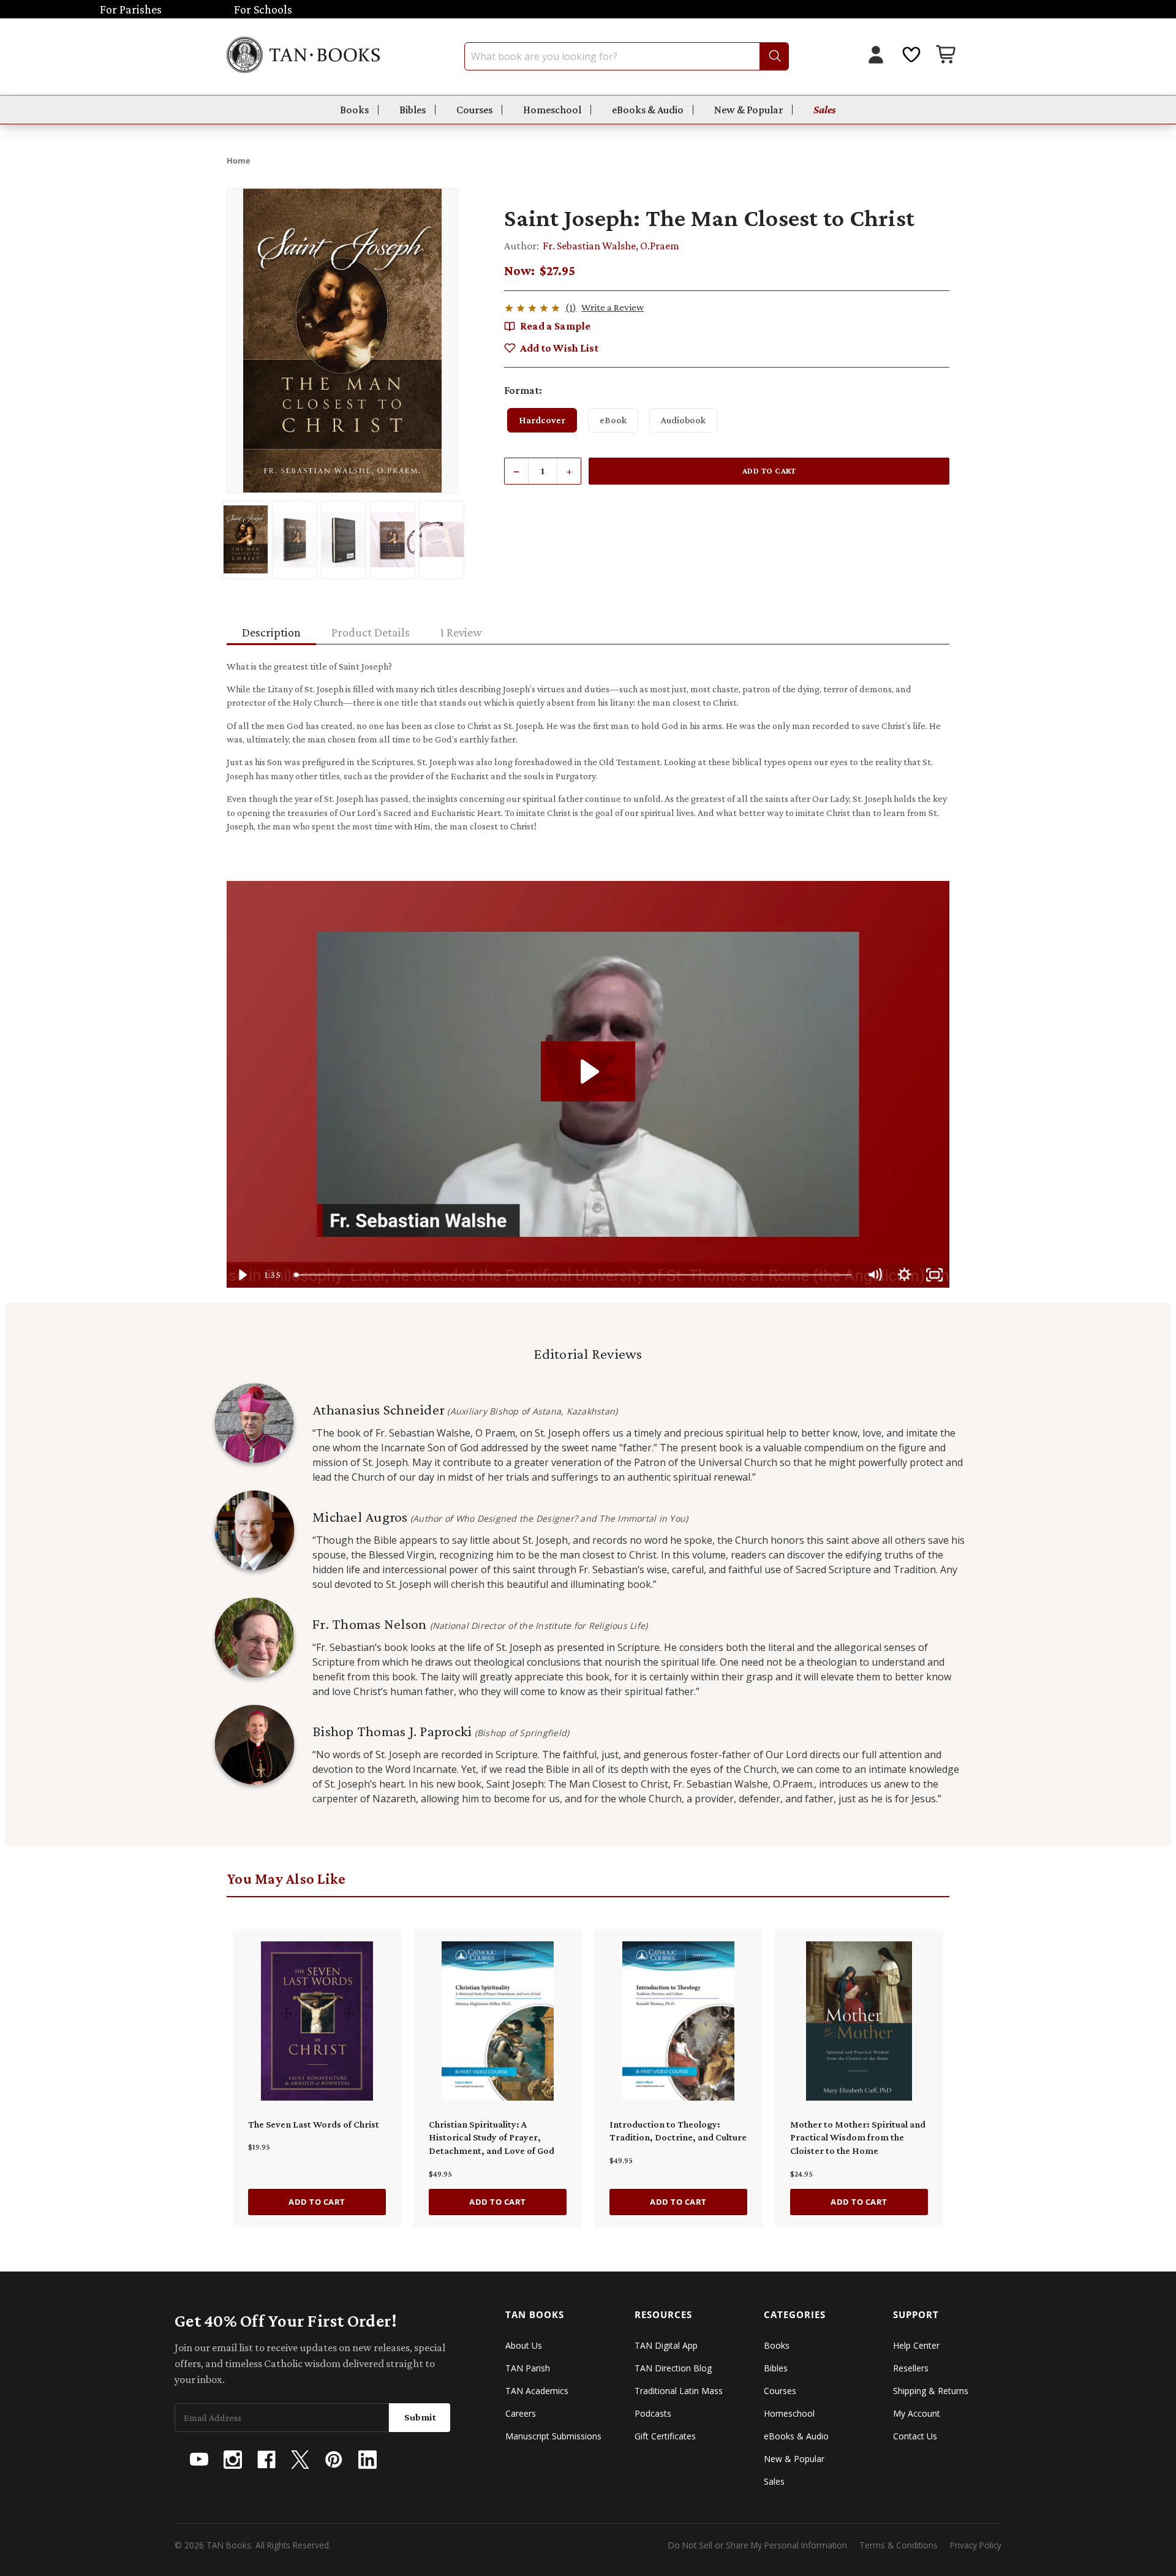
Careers (521, 2413)
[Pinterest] (334, 2460)
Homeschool (552, 110)
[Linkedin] (367, 2460)
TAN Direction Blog (673, 2368)
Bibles (413, 110)
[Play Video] (242, 1275)
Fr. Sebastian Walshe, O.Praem (611, 246)
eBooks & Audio (648, 110)
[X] (300, 2460)
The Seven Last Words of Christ (314, 2124)
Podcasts (653, 2413)
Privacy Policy (976, 2545)
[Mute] (874, 1275)
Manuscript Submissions (553, 2436)
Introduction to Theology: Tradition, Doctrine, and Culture (678, 2131)
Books (354, 110)
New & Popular (748, 110)
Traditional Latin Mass (679, 2391)
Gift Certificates (665, 2436)
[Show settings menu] (904, 1275)
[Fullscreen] (934, 1275)
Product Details (371, 632)
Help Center (916, 2345)
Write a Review (612, 307)
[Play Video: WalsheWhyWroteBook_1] (588, 1071)
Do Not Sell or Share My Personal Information (758, 2545)
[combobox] (627, 56)
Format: (523, 390)
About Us (524, 2345)
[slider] (574, 1275)
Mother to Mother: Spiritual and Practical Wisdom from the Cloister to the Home (858, 2137)
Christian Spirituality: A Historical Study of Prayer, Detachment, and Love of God (492, 2137)
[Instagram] (233, 2460)
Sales (825, 110)
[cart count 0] (947, 56)
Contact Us (915, 2436)
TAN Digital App (666, 2345)
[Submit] (774, 56)
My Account (917, 2413)
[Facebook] (266, 2460)
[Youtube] (199, 2460)
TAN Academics (537, 2391)
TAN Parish (528, 2368)
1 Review (461, 632)
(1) (571, 307)
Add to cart (317, 2202)
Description (271, 632)
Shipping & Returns (931, 2391)
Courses (474, 110)
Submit (420, 2417)
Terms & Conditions (899, 2545)
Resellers (911, 2368)
